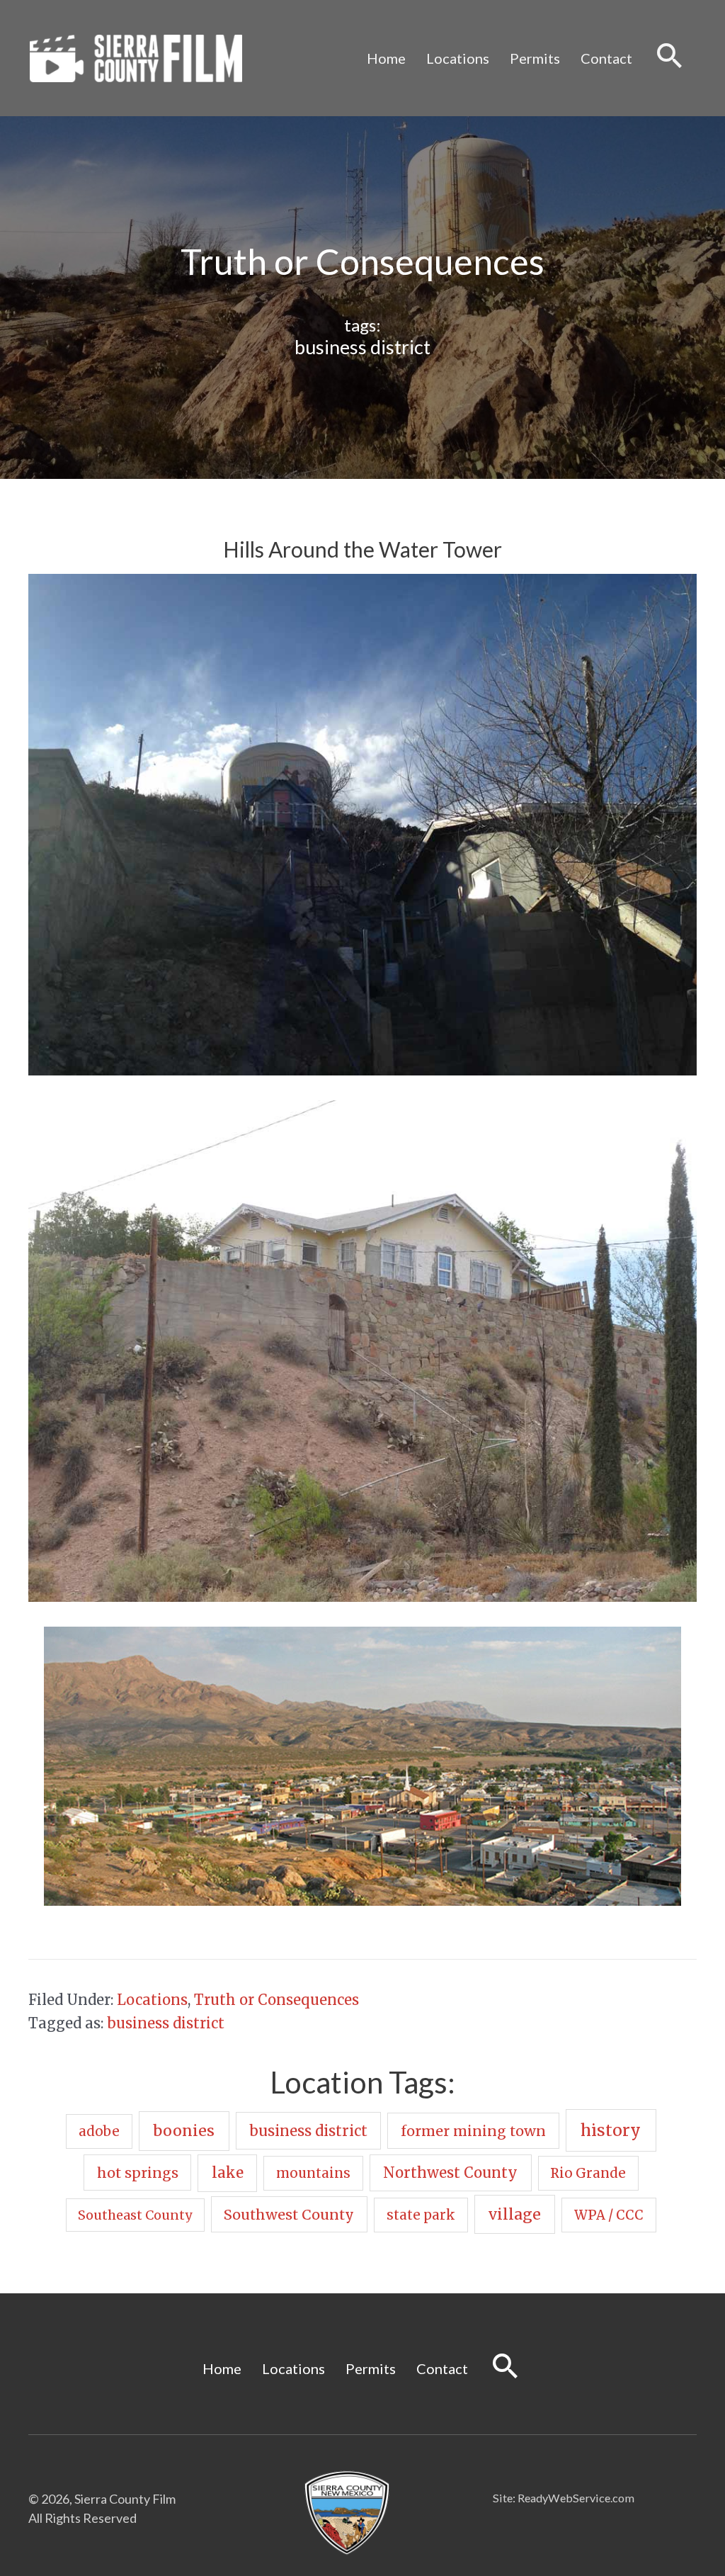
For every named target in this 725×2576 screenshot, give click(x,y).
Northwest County (450, 2173)
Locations (458, 58)
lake (228, 2173)
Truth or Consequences (276, 2000)
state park (421, 2215)
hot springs (138, 2173)
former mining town (473, 2131)
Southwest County (289, 2214)
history (611, 2130)
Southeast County (135, 2215)
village (515, 2214)
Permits (535, 58)
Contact (606, 58)
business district (362, 347)
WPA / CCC (609, 2215)
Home (386, 58)
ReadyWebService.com (576, 2498)
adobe (99, 2131)
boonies (184, 2131)
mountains (313, 2173)
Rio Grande (588, 2173)
